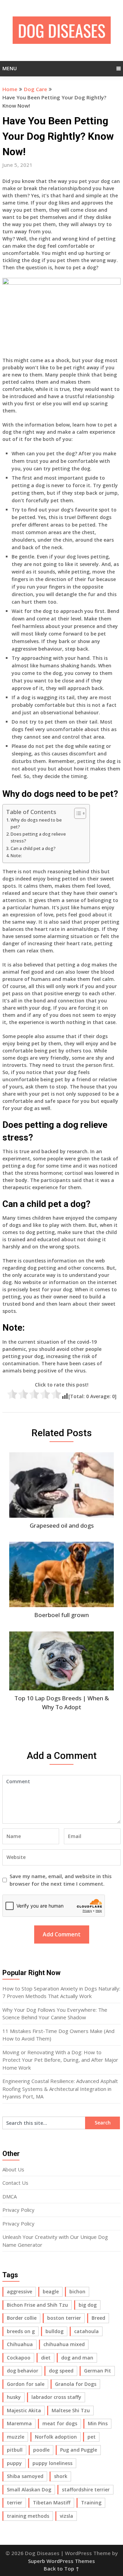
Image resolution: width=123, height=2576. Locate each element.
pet (92, 2437)
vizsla (66, 2516)
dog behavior (23, 2371)
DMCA (10, 2196)
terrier (15, 2503)
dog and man (77, 2358)
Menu (10, 68)
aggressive (19, 2291)
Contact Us (15, 2183)
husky (14, 2397)
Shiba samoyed (25, 2476)
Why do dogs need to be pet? (36, 823)
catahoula (86, 2331)
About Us (13, 2169)
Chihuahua (20, 2344)
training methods (28, 2516)
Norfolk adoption (56, 2437)
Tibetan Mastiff (52, 2503)
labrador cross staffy (56, 2397)
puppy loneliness (52, 2463)
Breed (98, 2318)
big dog (88, 2305)
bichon (77, 2291)
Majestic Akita (24, 2410)
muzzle (16, 2437)
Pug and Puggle (79, 2450)
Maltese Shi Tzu (71, 2410)
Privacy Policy (18, 2210)
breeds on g (21, 2331)
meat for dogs (60, 2423)
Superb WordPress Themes (61, 2561)
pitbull (15, 2450)
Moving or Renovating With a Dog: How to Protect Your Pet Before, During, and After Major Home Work (60, 2060)
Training (91, 2503)
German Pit (98, 2371)
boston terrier (64, 2318)
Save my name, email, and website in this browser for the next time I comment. (61, 1880)
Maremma (19, 2423)
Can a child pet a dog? (33, 848)
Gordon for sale (26, 2384)
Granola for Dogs (76, 2384)
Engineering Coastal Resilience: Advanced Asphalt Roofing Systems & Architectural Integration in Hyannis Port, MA (60, 2089)
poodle (41, 2450)
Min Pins (98, 2423)
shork (61, 2476)
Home (10, 89)
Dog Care (36, 89)
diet (46, 2358)
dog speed (61, 2371)
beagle (51, 2291)
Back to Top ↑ (61, 2568)
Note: (16, 856)
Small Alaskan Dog (29, 2489)
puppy (14, 2463)
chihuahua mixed (64, 2344)
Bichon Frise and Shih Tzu (37, 2305)
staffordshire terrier (86, 2489)
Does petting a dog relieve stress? (38, 837)
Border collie (22, 2318)
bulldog (54, 2331)
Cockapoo (19, 2358)
